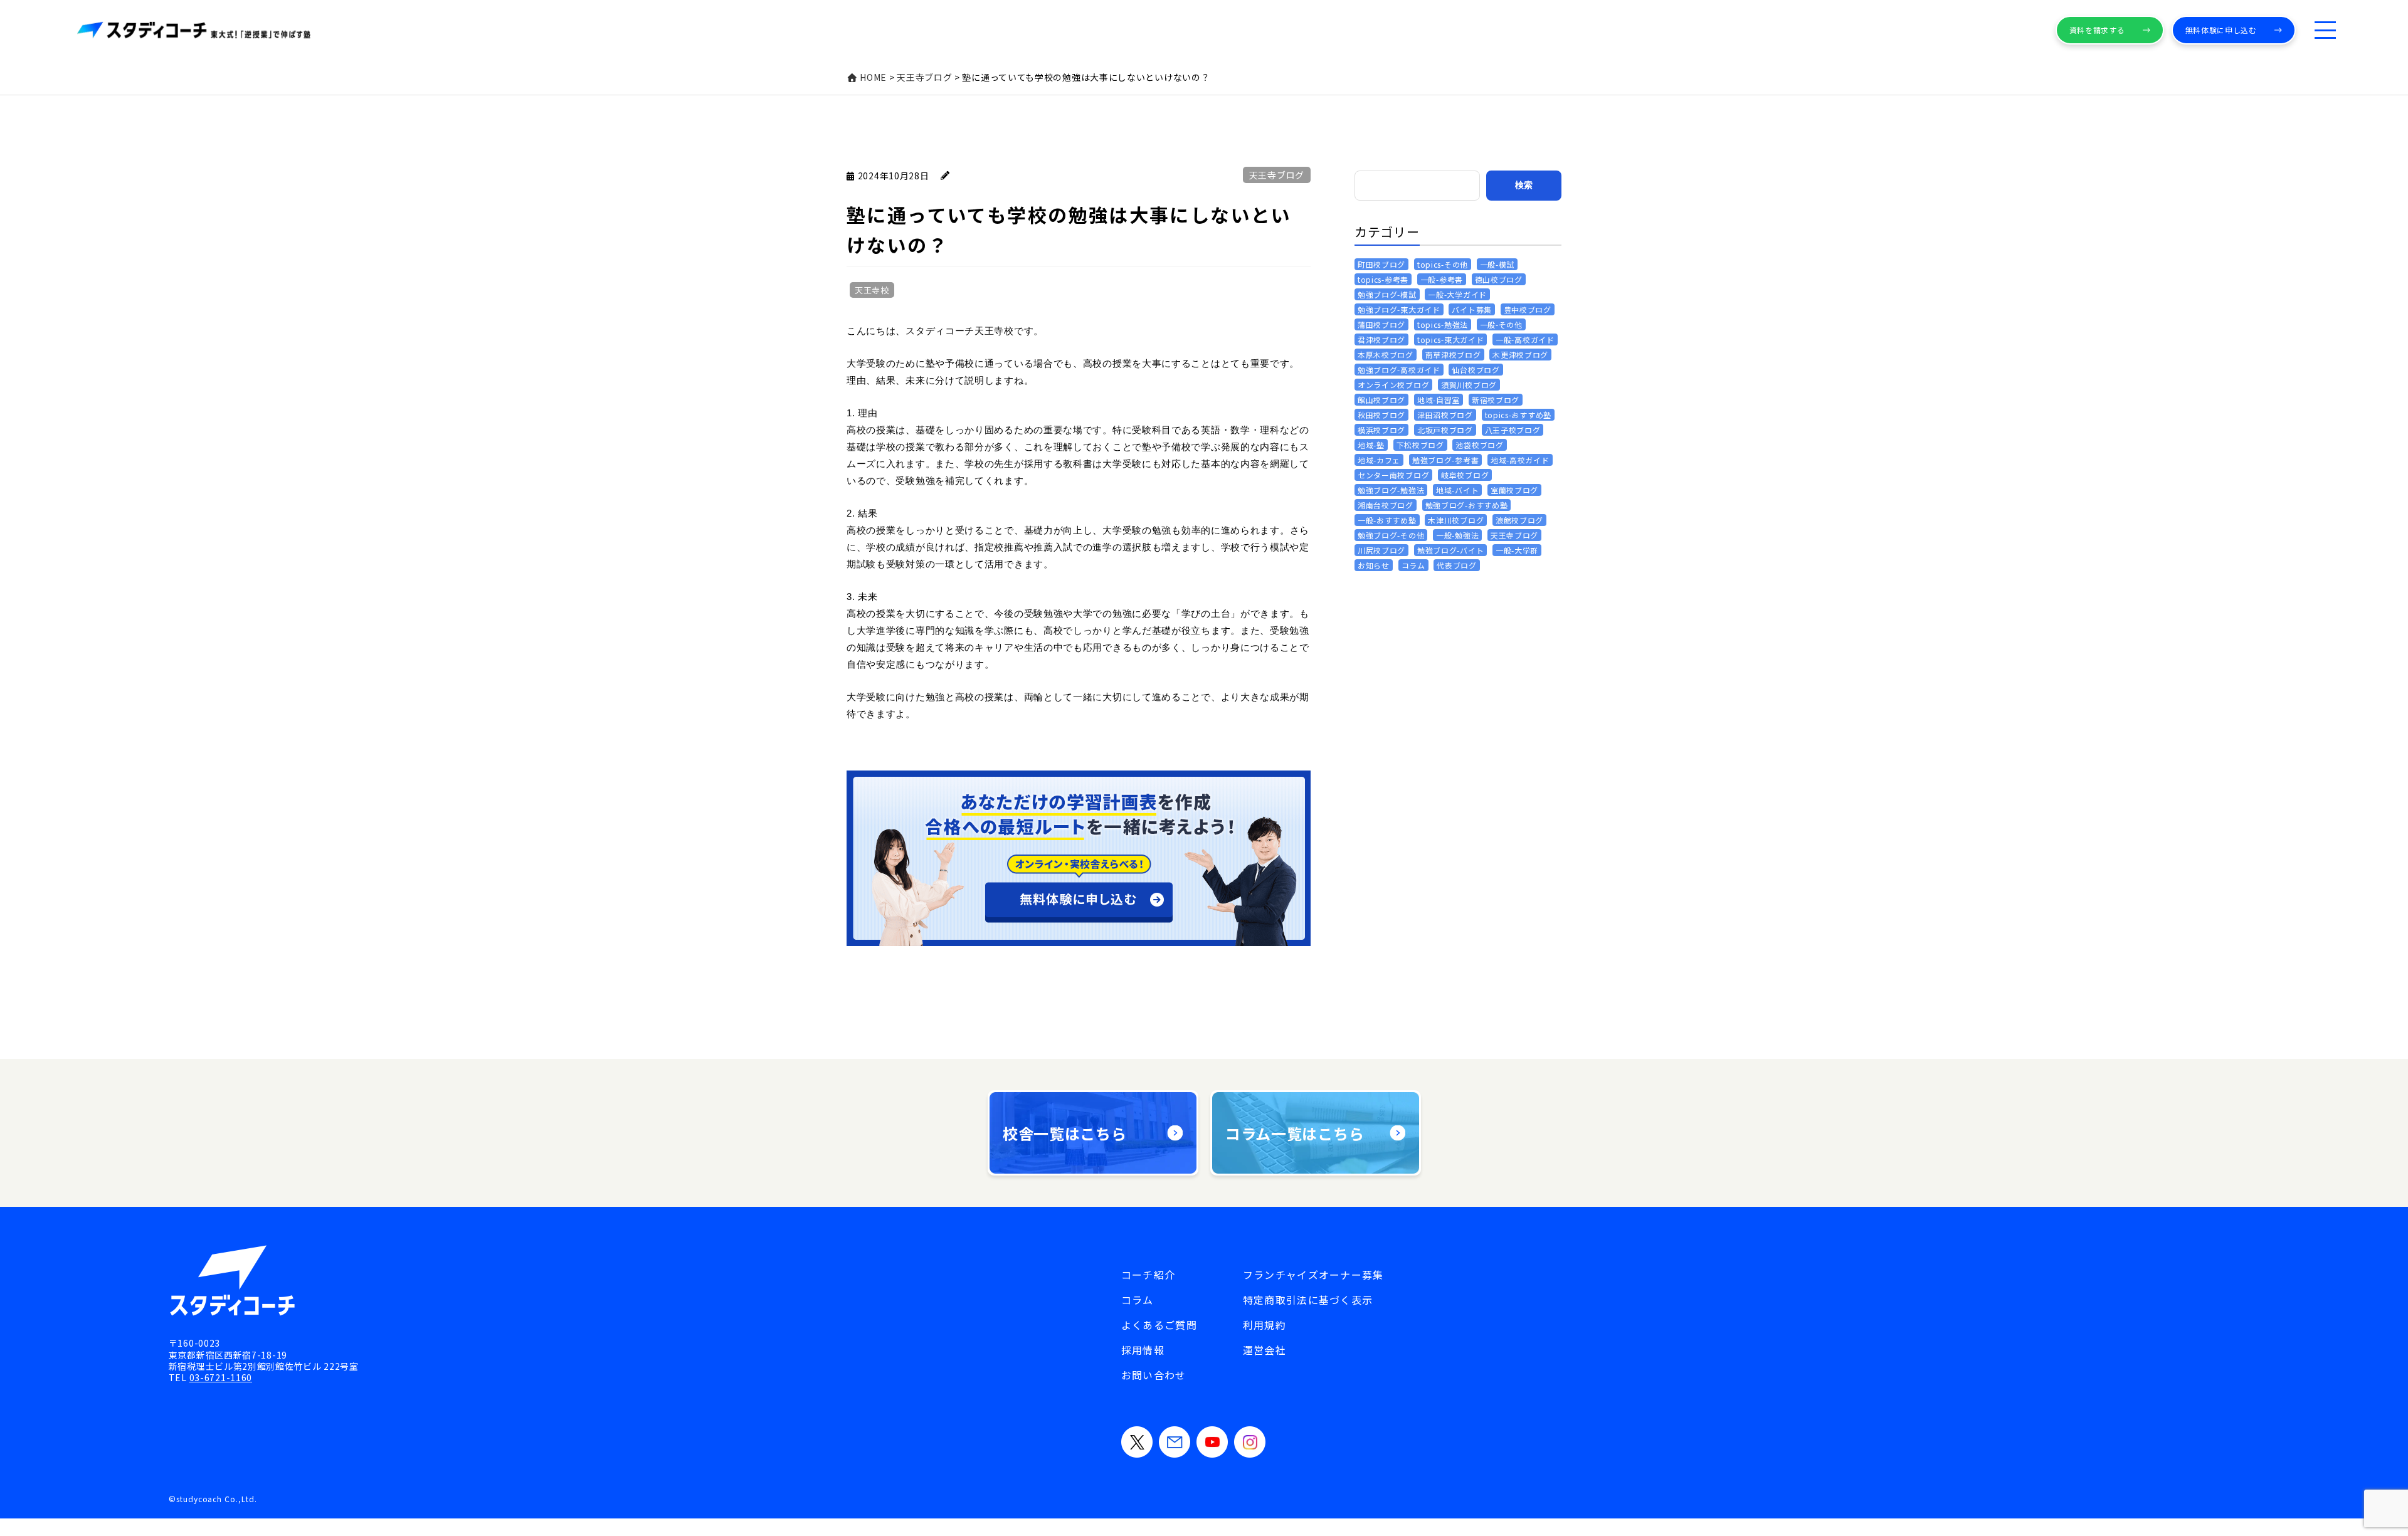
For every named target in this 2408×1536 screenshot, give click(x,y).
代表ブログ (1457, 565)
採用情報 (1143, 1350)
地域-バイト (1457, 490)
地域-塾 (1371, 445)
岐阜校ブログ (1465, 475)
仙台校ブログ (1476, 370)
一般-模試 (1497, 264)
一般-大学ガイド (1457, 294)
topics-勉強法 (1443, 324)
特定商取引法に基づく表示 (1308, 1300)
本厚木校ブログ (1386, 355)
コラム (1413, 565)
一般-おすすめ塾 (1387, 520)
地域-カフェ (1379, 460)
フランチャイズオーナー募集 (1313, 1275)
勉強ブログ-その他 (1391, 535)
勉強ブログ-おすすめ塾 (1467, 505)
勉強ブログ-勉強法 (1391, 490)
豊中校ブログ (1528, 309)
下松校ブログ (1420, 445)
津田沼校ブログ (1445, 415)
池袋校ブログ (1479, 445)
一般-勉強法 (1457, 535)
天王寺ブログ (1277, 175)
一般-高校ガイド (1525, 339)
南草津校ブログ (1453, 355)
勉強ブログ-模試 (1387, 294)
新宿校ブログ (1496, 400)
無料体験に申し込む (2221, 30)
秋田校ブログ (1381, 415)
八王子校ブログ (1513, 430)
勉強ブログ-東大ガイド (1399, 309)
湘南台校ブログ (1386, 505)
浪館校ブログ (1519, 520)
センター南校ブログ (1393, 475)
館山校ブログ (1381, 400)
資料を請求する (2097, 30)
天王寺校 (872, 290)
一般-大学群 (1517, 550)
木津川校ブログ (1456, 520)
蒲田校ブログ (1381, 324)
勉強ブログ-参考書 (1445, 460)
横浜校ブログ (1381, 430)
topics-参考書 (1383, 279)
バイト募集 (1472, 309)
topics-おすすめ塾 (1518, 415)
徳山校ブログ (1499, 279)
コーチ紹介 (1148, 1275)
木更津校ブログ (1520, 355)
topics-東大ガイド (1450, 339)
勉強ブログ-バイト (1450, 550)
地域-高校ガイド (1520, 460)
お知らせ (1374, 565)
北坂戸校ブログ (1445, 430)
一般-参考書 (1442, 279)
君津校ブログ (1381, 339)
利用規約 (1265, 1325)
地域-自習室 (1439, 400)
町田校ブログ (1381, 264)
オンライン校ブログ (1393, 385)
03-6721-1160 (221, 1377)
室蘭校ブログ (1514, 490)
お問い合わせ (1154, 1375)
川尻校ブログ (1381, 550)
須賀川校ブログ (1469, 385)
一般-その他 (1501, 324)
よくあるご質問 (1159, 1325)
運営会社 (1265, 1350)
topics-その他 (1443, 264)
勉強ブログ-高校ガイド (1399, 370)
